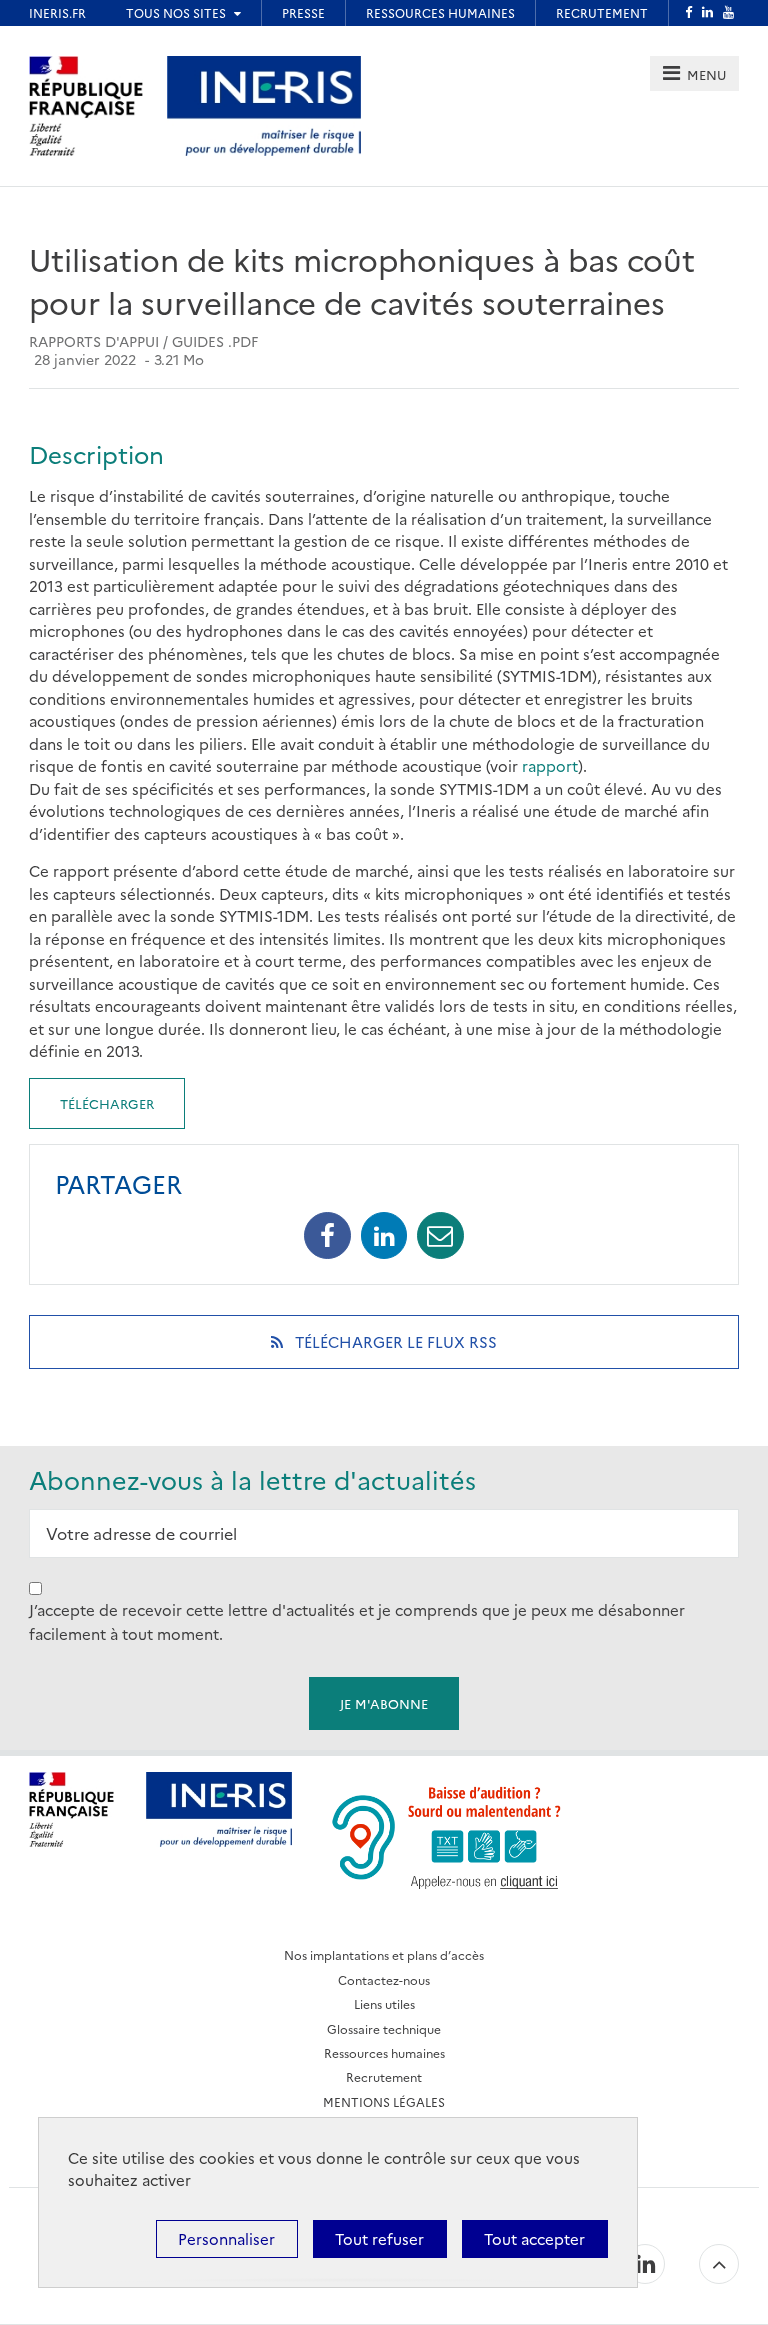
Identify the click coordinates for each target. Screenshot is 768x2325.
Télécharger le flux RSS (422, 1349)
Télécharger (107, 1103)
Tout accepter (534, 2238)
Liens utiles (384, 2003)
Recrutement (384, 2076)
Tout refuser (379, 2238)
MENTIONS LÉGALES (384, 2101)
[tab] (694, 73)
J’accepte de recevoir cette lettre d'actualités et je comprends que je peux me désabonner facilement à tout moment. (357, 1621)
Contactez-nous (384, 1979)
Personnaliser (226, 2238)
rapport (550, 765)
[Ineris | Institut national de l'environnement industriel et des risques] (264, 103)
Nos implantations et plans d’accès (384, 1954)
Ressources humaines (384, 2052)
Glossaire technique (384, 2028)
